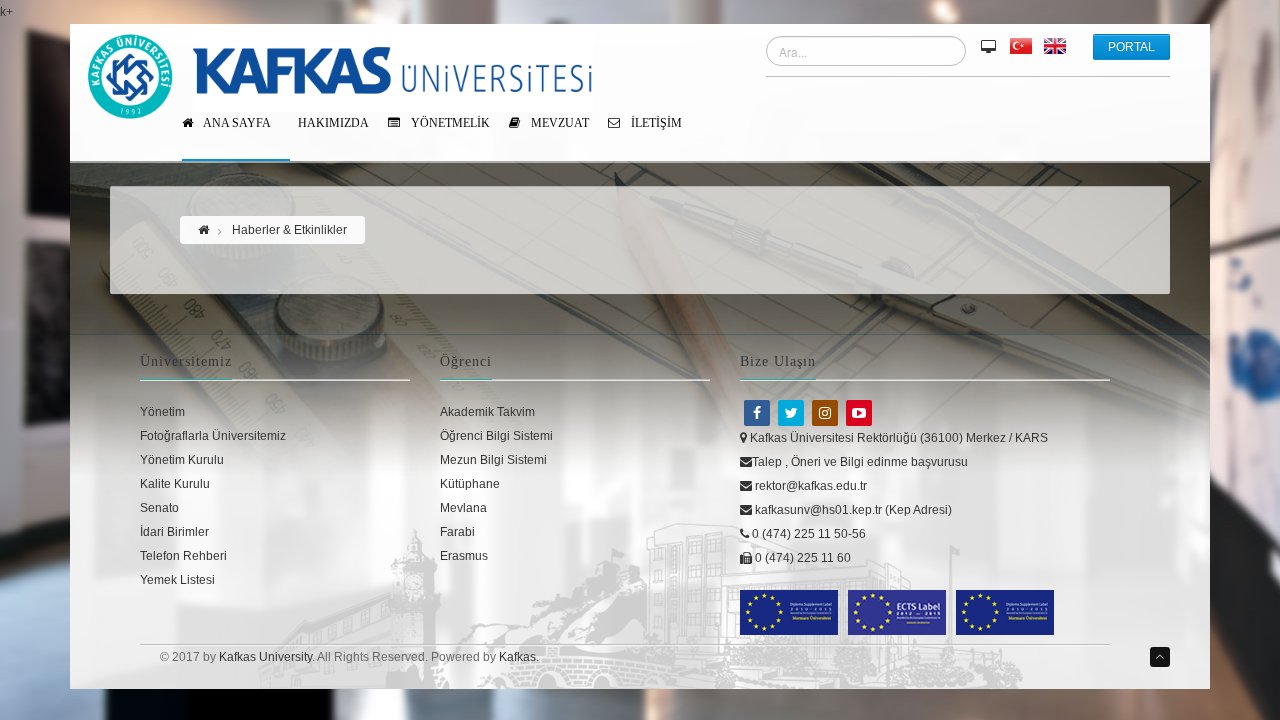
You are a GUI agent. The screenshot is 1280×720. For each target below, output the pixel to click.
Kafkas (517, 657)
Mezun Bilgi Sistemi (493, 460)
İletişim (655, 123)
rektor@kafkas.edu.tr (809, 486)
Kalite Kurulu (175, 484)
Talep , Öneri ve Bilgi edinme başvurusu (860, 462)
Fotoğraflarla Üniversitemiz (213, 436)
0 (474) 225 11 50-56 (807, 534)
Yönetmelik (449, 123)
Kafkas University (265, 657)
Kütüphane (470, 484)
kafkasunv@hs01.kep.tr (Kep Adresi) (852, 510)
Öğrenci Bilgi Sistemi (496, 436)
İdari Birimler (174, 532)
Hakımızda (333, 123)
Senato (159, 508)
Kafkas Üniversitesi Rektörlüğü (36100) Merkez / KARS (897, 438)
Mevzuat (558, 123)
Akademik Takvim (487, 412)
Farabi (457, 532)
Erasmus (464, 556)
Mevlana (463, 508)
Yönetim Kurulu (182, 460)
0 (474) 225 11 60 (801, 558)
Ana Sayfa (236, 123)
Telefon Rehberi (183, 556)
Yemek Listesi (177, 580)
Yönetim (162, 412)
